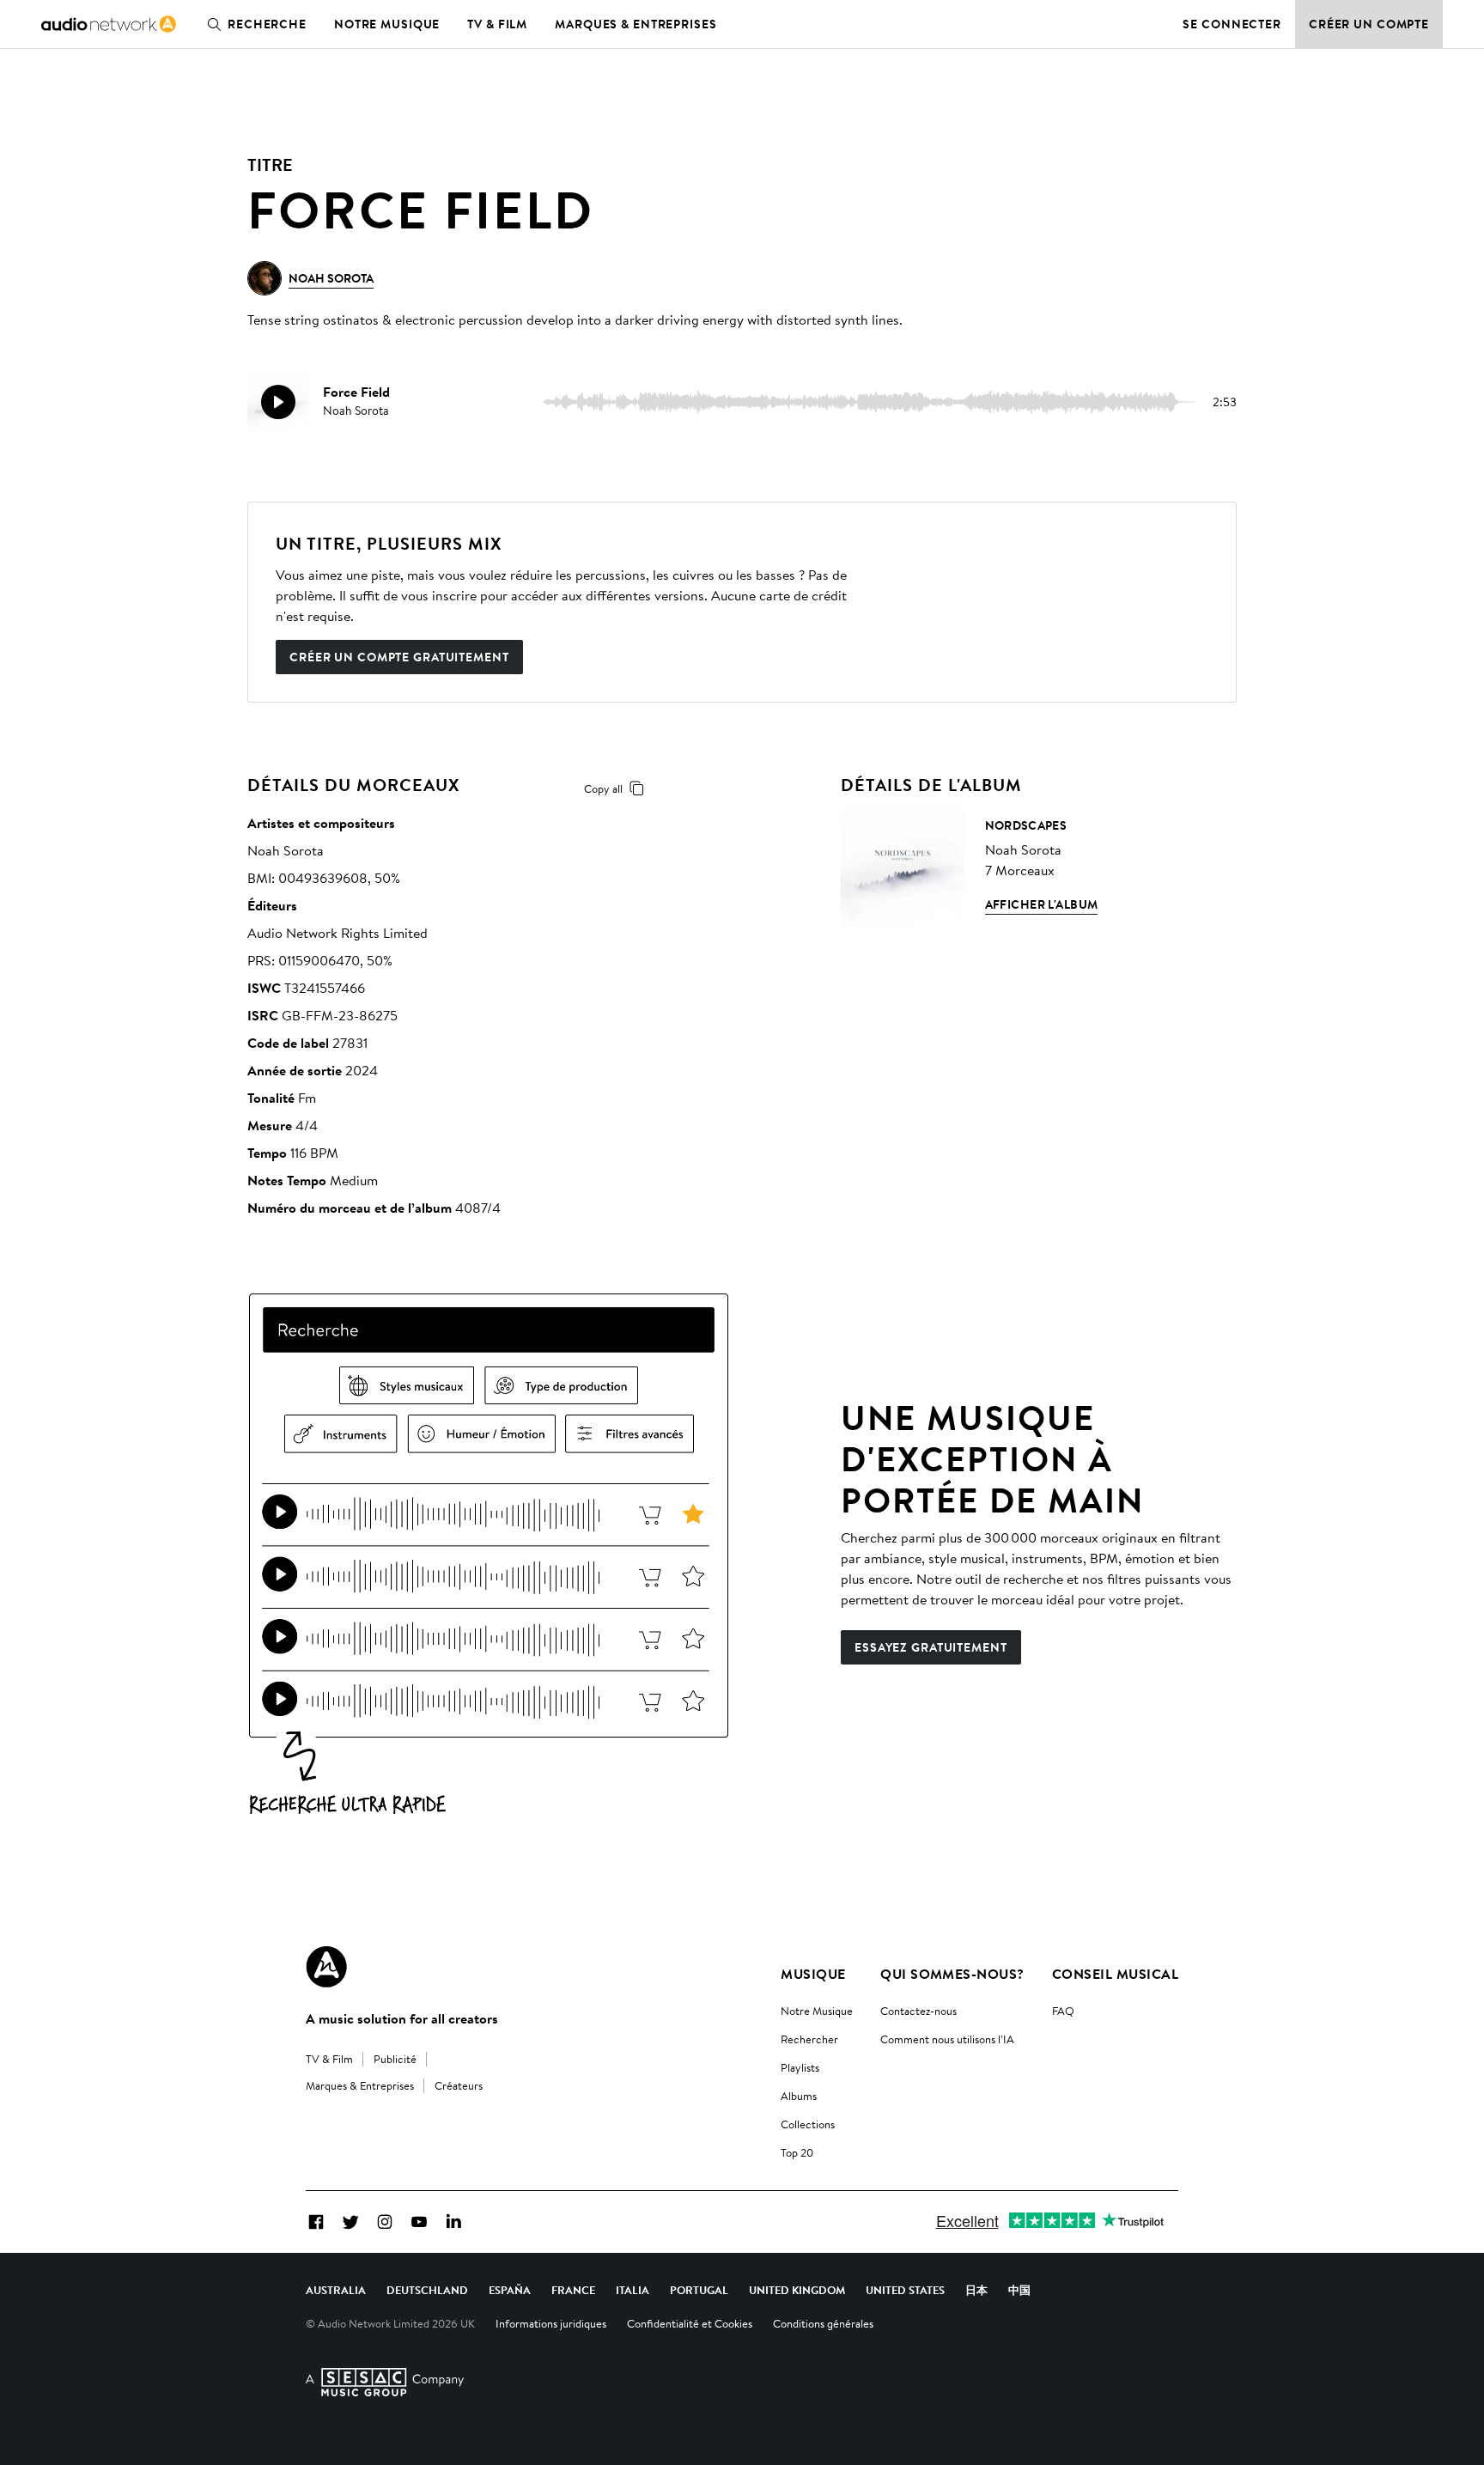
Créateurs (459, 2085)
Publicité (395, 2059)
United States (905, 2290)
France (573, 2290)
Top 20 (797, 2152)
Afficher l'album (1042, 904)
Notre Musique (817, 2011)
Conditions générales (823, 2323)
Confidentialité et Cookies (690, 2323)
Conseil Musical (1115, 1974)
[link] (109, 24)
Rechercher (809, 2039)
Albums (799, 2096)
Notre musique (387, 24)
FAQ (1063, 2011)
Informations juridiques (551, 2323)
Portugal (699, 2290)
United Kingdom (797, 2290)
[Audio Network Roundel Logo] (326, 1967)
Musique (813, 1974)
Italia (633, 2290)
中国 (1019, 2290)
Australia (336, 2290)
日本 (976, 2290)
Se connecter (1232, 24)
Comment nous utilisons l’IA (947, 2039)
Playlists (800, 2067)
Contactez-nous (918, 2011)
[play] (278, 402)
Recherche (267, 24)
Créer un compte (1369, 24)
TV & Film (497, 24)
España (510, 2290)
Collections (808, 2124)
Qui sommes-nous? (952, 1974)
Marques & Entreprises (636, 24)
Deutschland (427, 2290)
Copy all (603, 788)
